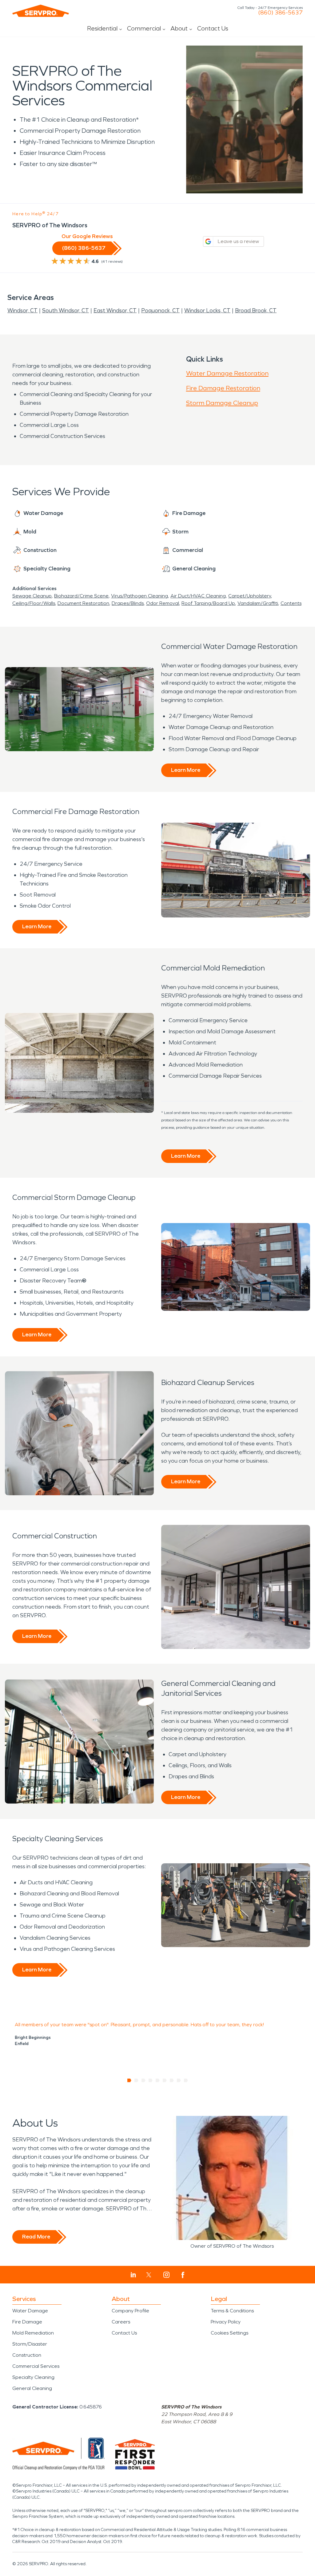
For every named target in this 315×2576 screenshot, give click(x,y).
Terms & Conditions (232, 2311)
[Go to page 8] (179, 2080)
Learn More (186, 770)
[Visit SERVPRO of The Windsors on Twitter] (149, 2275)
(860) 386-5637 (280, 13)
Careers (121, 2322)
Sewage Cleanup (32, 596)
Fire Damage (27, 2322)
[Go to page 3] (144, 2080)
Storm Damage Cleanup (222, 403)
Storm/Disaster (30, 2344)
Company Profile (130, 2311)
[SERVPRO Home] (41, 11)
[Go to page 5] (158, 2080)
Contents (291, 603)
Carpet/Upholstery (250, 596)
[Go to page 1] (129, 2080)
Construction (27, 2355)
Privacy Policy (226, 2322)
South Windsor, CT (66, 310)
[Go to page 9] (186, 2080)
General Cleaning (32, 2388)
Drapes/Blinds (128, 603)
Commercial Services (36, 2366)
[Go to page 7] (172, 2080)
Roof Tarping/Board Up (208, 603)
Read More (36, 2237)
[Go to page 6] (165, 2080)
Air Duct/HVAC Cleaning (198, 596)
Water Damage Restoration (227, 373)
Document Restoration (83, 603)
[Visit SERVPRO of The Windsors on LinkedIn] (133, 2275)
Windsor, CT (22, 310)
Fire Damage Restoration (223, 388)
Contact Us (213, 28)
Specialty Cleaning (33, 2377)
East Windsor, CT (115, 310)
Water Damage (30, 2311)
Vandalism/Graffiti (258, 603)
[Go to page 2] (136, 2080)
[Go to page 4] (151, 2080)
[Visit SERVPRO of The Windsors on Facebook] (183, 2275)
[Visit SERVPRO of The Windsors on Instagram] (166, 2275)
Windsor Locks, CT (207, 310)
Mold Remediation (33, 2333)
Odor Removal (163, 603)
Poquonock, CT (160, 310)
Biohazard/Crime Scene (81, 596)
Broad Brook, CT (256, 310)
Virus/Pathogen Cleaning (140, 596)
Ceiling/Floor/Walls (34, 603)
